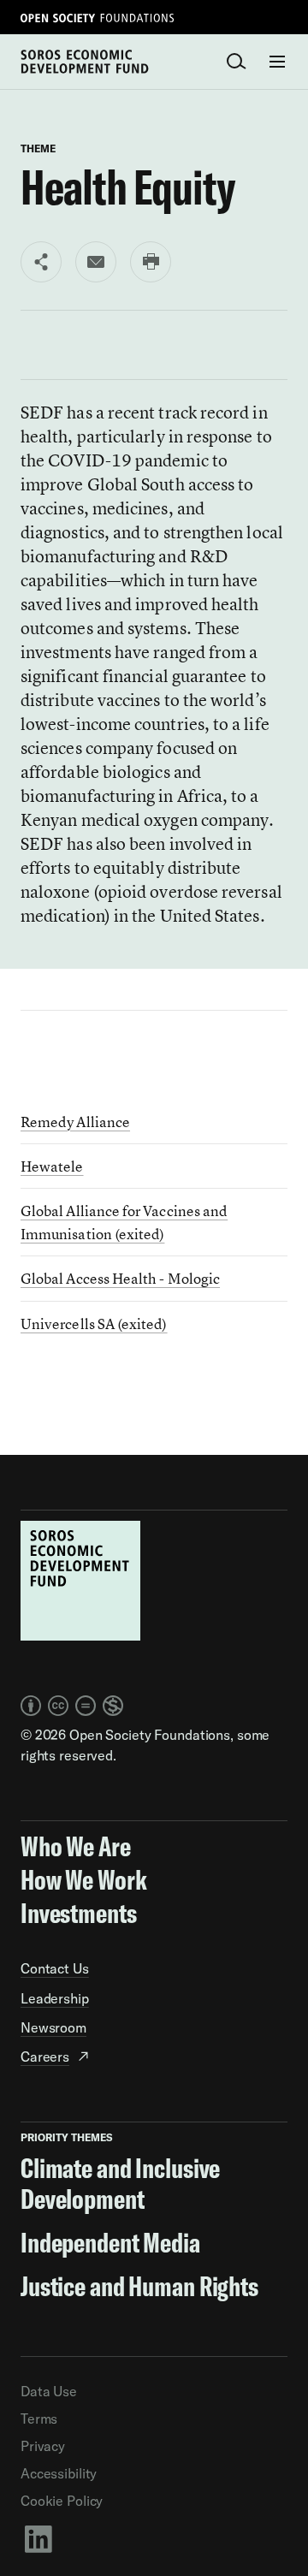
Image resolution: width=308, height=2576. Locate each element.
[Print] (151, 262)
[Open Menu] (277, 62)
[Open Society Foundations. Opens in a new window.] (98, 17)
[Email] (96, 262)
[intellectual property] (72, 1706)
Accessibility (59, 2473)
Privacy (43, 2446)
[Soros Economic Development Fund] (85, 60)
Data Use (49, 2391)
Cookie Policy (62, 2501)
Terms (39, 2419)
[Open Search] (236, 62)
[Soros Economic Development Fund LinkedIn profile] (154, 2538)
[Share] (41, 262)
